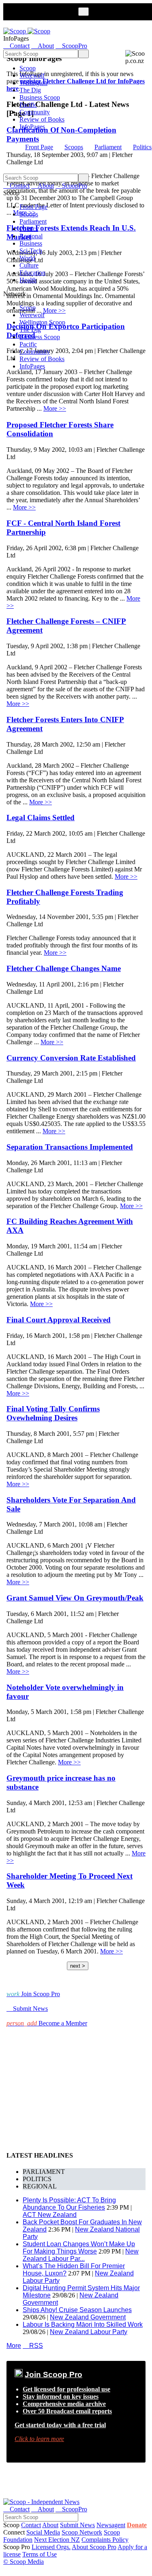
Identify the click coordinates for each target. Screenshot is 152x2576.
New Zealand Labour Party (89, 2332)
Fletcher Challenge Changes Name (64, 968)
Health (28, 280)
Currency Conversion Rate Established (71, 1058)
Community (35, 112)
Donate (137, 2525)
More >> (55, 408)
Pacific (28, 105)
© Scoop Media (24, 2562)
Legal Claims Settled (41, 818)
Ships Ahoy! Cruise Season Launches (77, 2310)
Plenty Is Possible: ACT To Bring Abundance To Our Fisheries (69, 2204)
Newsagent (111, 2525)
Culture (29, 265)
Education (32, 273)
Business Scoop (40, 97)
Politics (142, 147)
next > (78, 1966)
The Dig (30, 90)
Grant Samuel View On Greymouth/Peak (75, 1598)
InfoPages (32, 127)
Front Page (39, 147)
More (14, 2346)
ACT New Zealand (50, 2215)
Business (31, 243)
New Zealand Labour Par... (81, 2255)
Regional (31, 236)
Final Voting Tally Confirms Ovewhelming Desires (53, 1413)
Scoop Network (82, 2532)
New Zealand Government (88, 2317)
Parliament (108, 147)
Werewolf (32, 75)
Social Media (43, 2532)
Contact (31, 2525)
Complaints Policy (105, 2540)
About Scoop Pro (94, 2547)
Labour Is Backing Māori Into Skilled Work (83, 2324)
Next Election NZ (57, 2540)
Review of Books (42, 119)
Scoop (28, 68)
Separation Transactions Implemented (70, 1147)
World (27, 258)
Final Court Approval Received (59, 1320)
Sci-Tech (31, 251)
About (50, 2525)
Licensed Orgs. (51, 2547)
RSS (33, 2346)
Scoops (74, 147)
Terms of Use (40, 2554)
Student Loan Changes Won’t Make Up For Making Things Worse (79, 2248)
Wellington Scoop (42, 322)
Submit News (77, 2525)
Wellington (33, 83)
